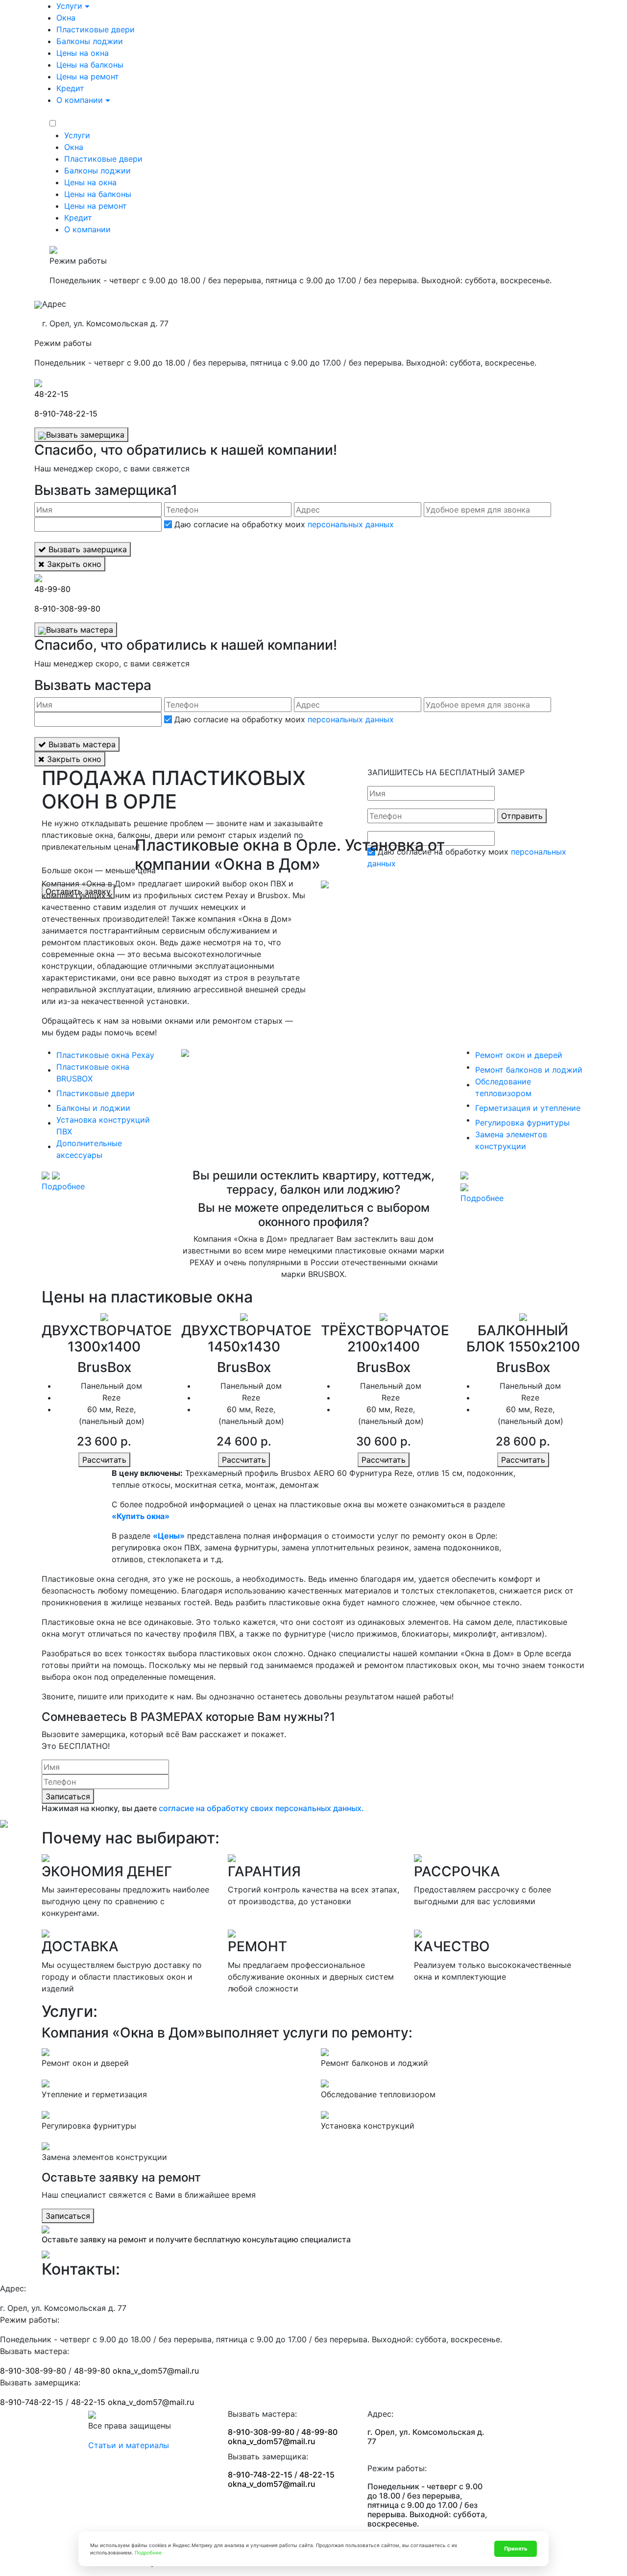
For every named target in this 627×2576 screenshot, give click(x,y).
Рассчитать (104, 1460)
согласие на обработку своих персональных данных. (261, 1808)
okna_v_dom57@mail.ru (156, 2371)
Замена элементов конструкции (511, 1140)
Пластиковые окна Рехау (105, 1055)
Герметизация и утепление (528, 1108)
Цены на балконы (90, 65)
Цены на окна (83, 53)
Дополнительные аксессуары (89, 1149)
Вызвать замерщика (85, 435)
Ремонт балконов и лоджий (529, 1070)
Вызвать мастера (80, 630)
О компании (80, 100)
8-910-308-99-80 (67, 609)
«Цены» (169, 1536)
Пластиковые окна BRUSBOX (93, 1073)
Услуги (69, 6)
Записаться (68, 1796)
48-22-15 (51, 394)
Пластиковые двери (96, 29)
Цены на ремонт (88, 76)
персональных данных (351, 524)
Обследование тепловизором (503, 1087)
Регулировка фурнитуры (522, 1123)
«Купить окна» (141, 1516)
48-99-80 (52, 589)
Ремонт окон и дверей (519, 1055)
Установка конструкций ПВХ (103, 1126)
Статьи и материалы (129, 2445)
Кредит (70, 88)
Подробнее (63, 1186)
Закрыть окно (73, 564)
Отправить (522, 816)
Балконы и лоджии (93, 1108)
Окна (66, 18)
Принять (516, 2549)
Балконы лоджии (90, 41)
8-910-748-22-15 (66, 414)
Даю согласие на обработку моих (283, 524)
